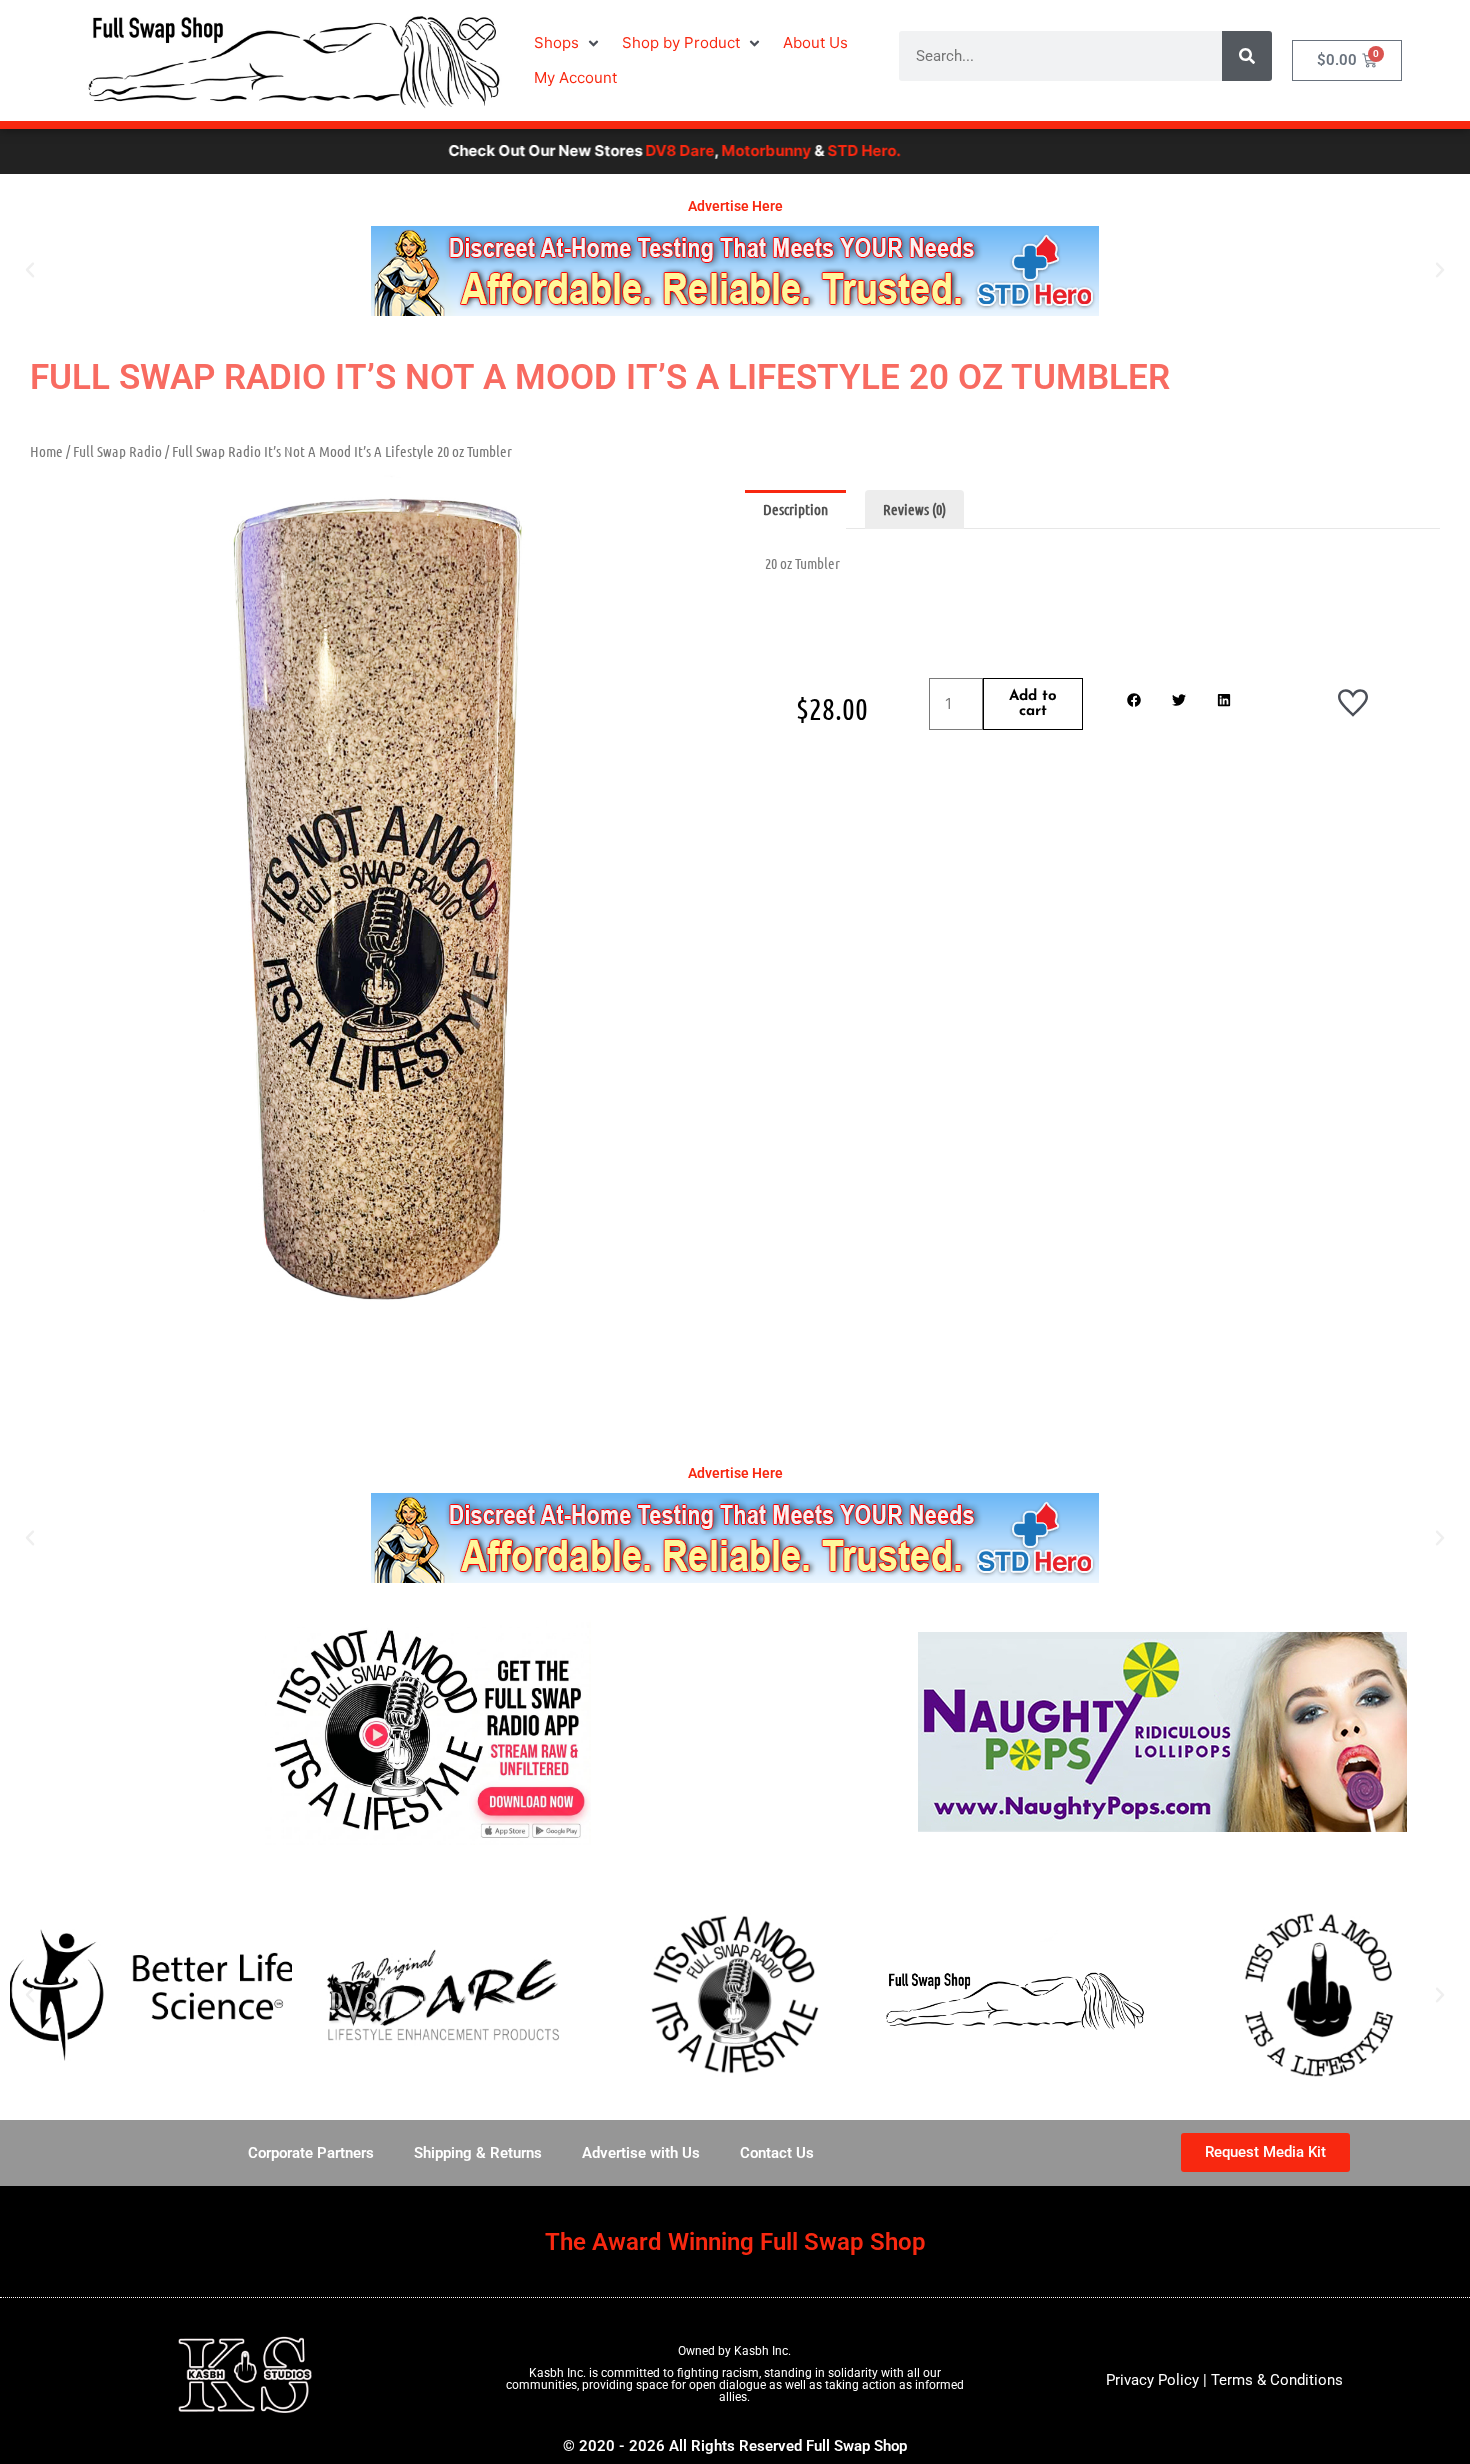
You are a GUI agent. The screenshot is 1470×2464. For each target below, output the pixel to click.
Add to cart (1033, 704)
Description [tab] (795, 509)
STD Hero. (781, 150)
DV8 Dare (597, 150)
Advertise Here (735, 206)
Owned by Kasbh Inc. (734, 2351)
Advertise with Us (641, 2153)
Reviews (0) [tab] (914, 509)
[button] (568, 43)
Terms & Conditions (1277, 2380)
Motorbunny (684, 150)
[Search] (1247, 56)
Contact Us (777, 2153)
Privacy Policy (1152, 2380)
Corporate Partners (311, 2153)
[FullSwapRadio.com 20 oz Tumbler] (377, 922)
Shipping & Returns (478, 2153)
